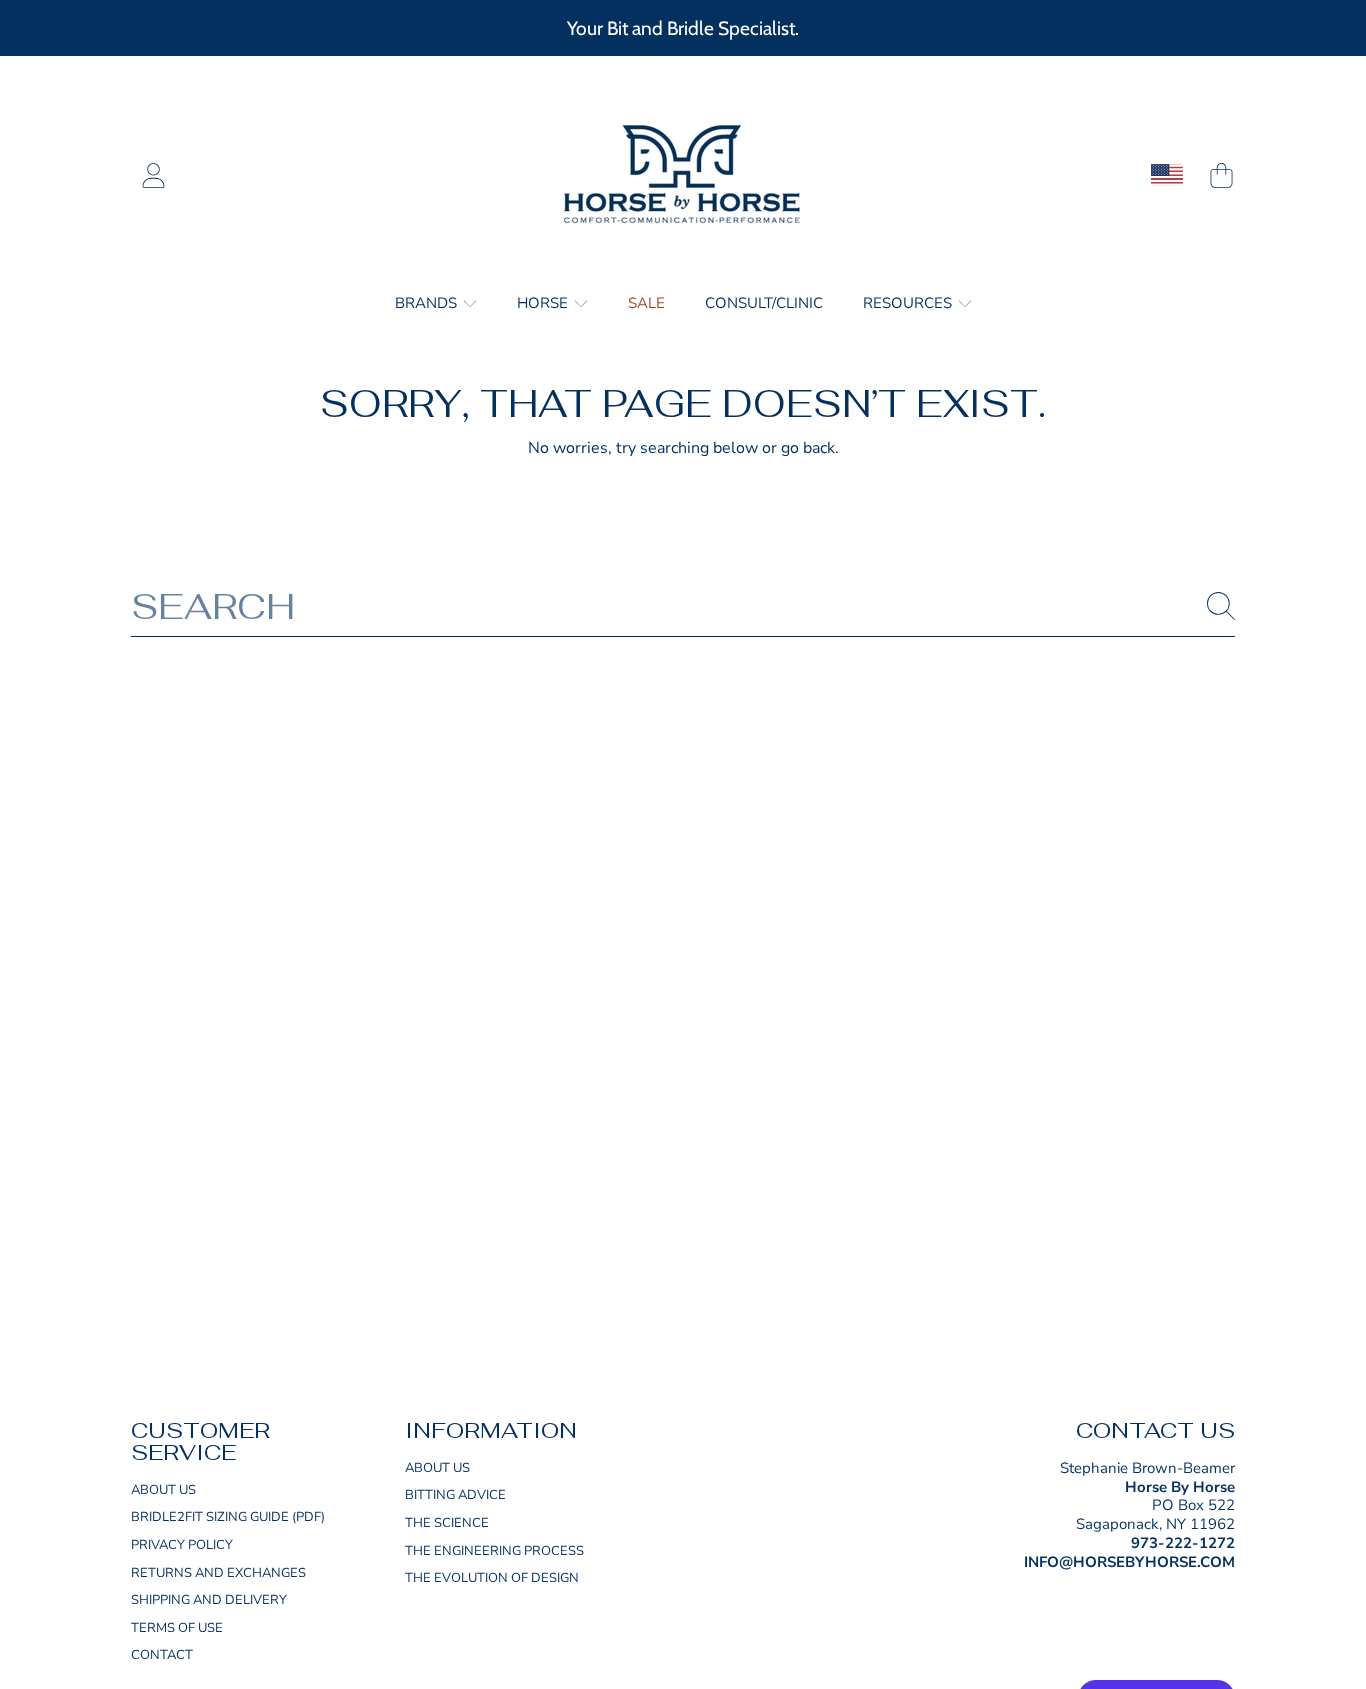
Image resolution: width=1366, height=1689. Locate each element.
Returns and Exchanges (218, 1573)
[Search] (1221, 606)
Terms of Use (177, 1628)
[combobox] (683, 606)
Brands (428, 303)
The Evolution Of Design (492, 1578)
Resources (909, 303)
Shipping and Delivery (209, 1600)
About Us (163, 1490)
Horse (544, 303)
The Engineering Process (494, 1551)
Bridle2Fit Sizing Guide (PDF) (228, 1517)
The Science (447, 1523)
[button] (1221, 175)
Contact (162, 1655)
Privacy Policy (182, 1545)
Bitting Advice (455, 1495)
